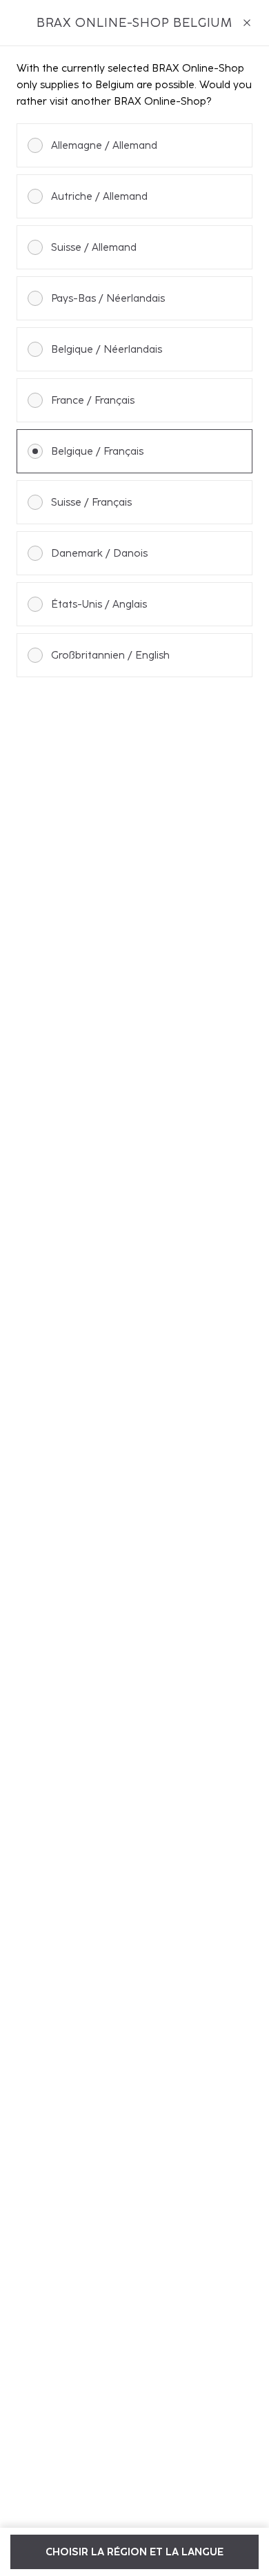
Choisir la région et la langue (134, 2552)
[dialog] (134, 1288)
